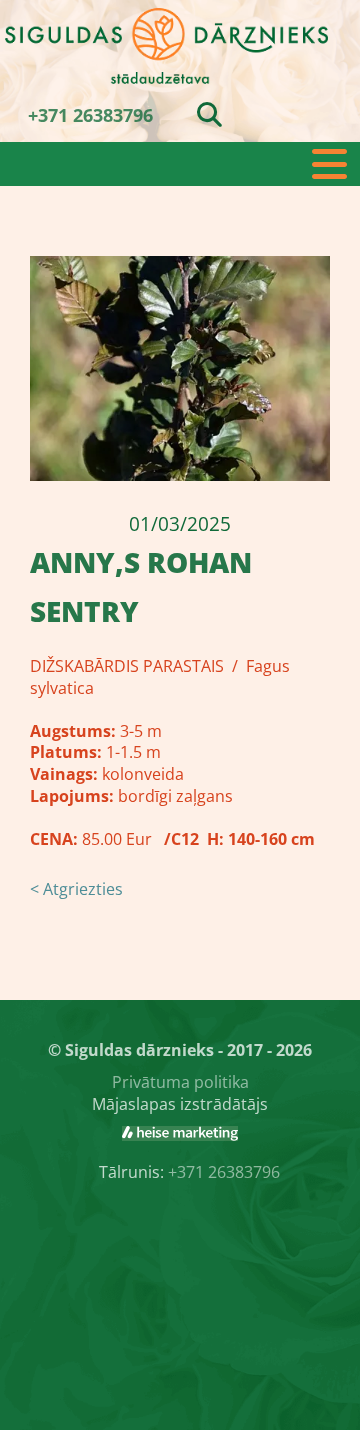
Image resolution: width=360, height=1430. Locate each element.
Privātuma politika (180, 1082)
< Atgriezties (76, 889)
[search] (209, 114)
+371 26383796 (90, 115)
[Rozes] (180, 1134)
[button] (180, 164)
